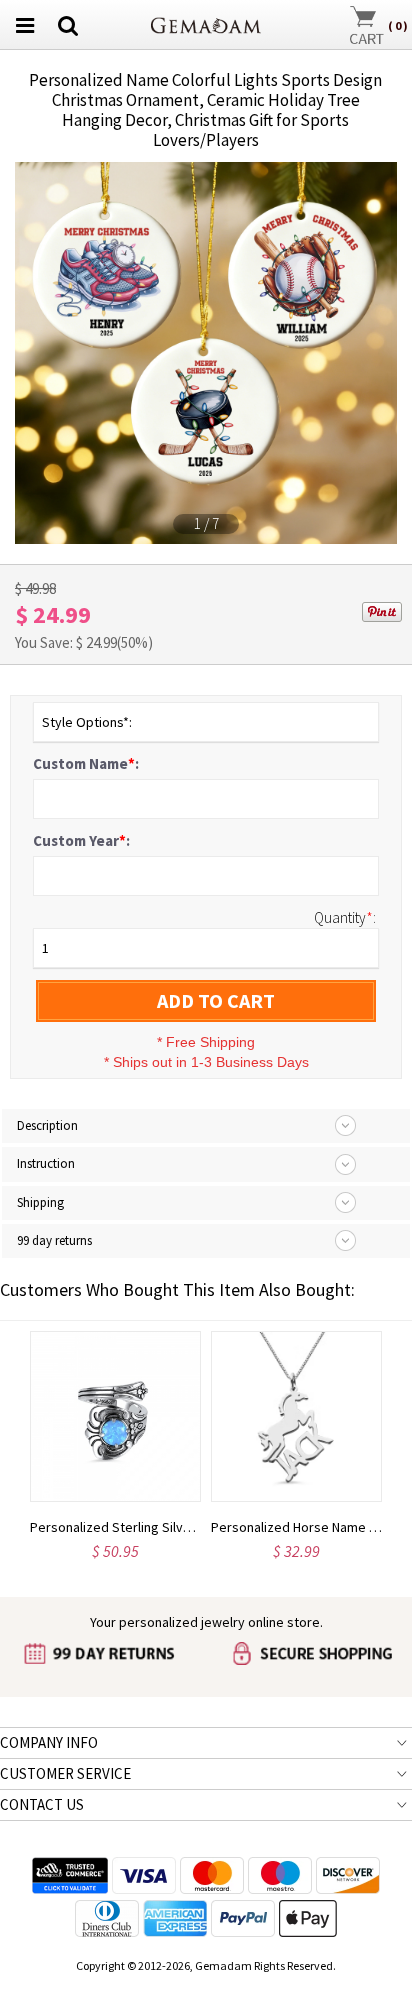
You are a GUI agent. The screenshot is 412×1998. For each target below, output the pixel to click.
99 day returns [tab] (54, 1240)
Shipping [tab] (40, 1202)
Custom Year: (81, 840)
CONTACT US (42, 1804)
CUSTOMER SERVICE (65, 1773)
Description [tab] (47, 1125)
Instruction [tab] (46, 1163)
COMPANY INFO (49, 1742)
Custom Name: (86, 763)
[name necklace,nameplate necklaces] (206, 22)
